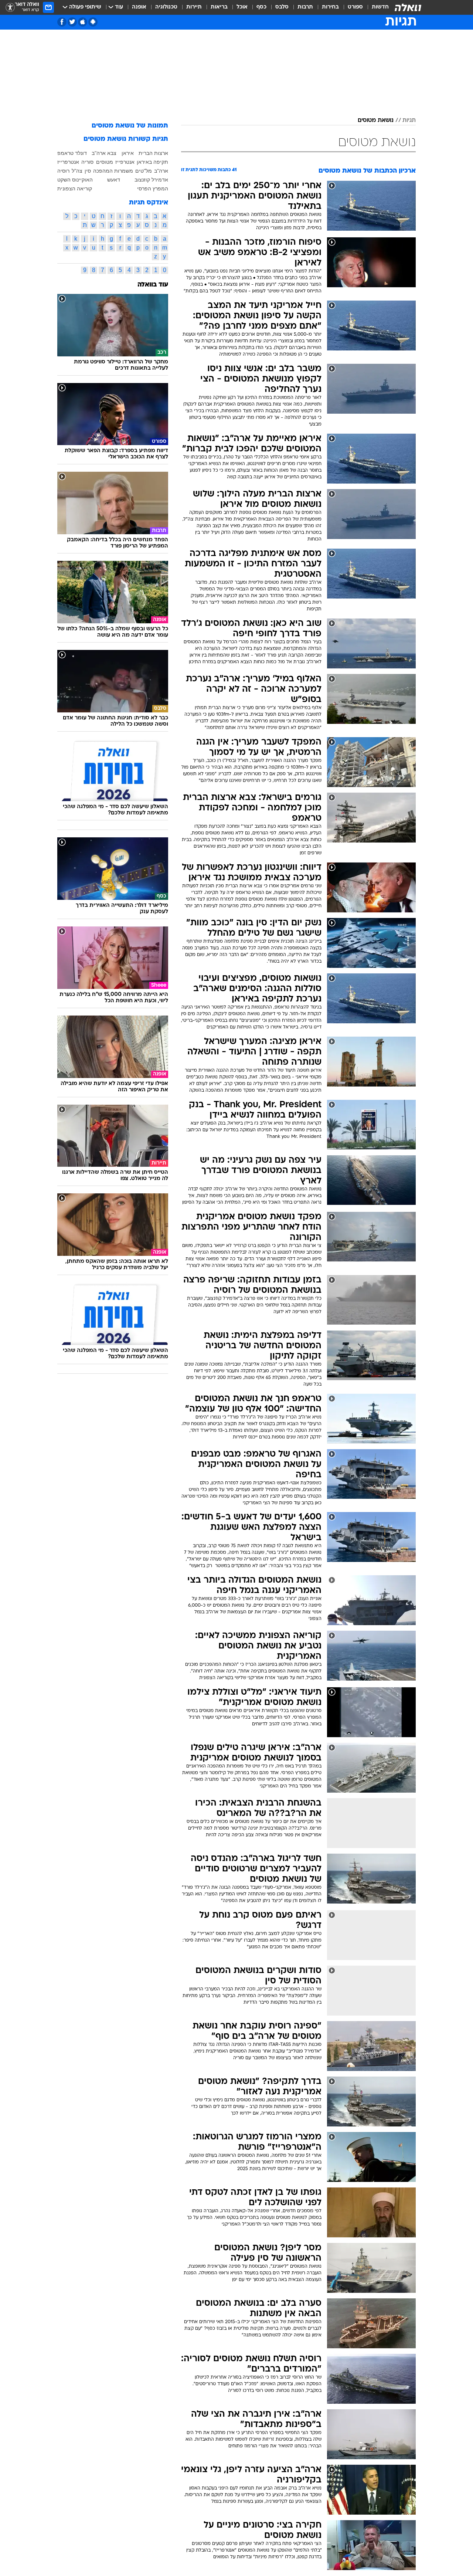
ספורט (355, 7)
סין (88, 171)
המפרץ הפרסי (153, 189)
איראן (128, 153)
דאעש (114, 180)
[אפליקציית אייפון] (83, 22)
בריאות (219, 7)
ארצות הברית (153, 153)
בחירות (330, 7)
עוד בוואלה (153, 285)
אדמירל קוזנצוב (151, 180)
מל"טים (144, 171)
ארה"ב (161, 171)
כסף (261, 7)
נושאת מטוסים (376, 121)
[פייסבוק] (62, 22)
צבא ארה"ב (104, 153)
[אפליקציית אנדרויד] (93, 22)
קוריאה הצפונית (75, 189)
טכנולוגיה (166, 7)
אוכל (242, 7)
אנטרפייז (125, 162)
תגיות (409, 121)
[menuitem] (376, 7)
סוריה (87, 162)
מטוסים (105, 162)
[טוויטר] (72, 22)
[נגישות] (10, 8)
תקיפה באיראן (152, 162)
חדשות (380, 7)
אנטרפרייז (68, 162)
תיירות (194, 7)
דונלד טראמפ (72, 153)
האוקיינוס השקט (75, 180)
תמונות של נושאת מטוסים (130, 126)
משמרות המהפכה (113, 171)
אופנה (139, 7)
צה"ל (77, 171)
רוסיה (63, 171)
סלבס (282, 7)
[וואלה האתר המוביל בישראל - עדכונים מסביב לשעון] (408, 7)
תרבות (305, 7)
